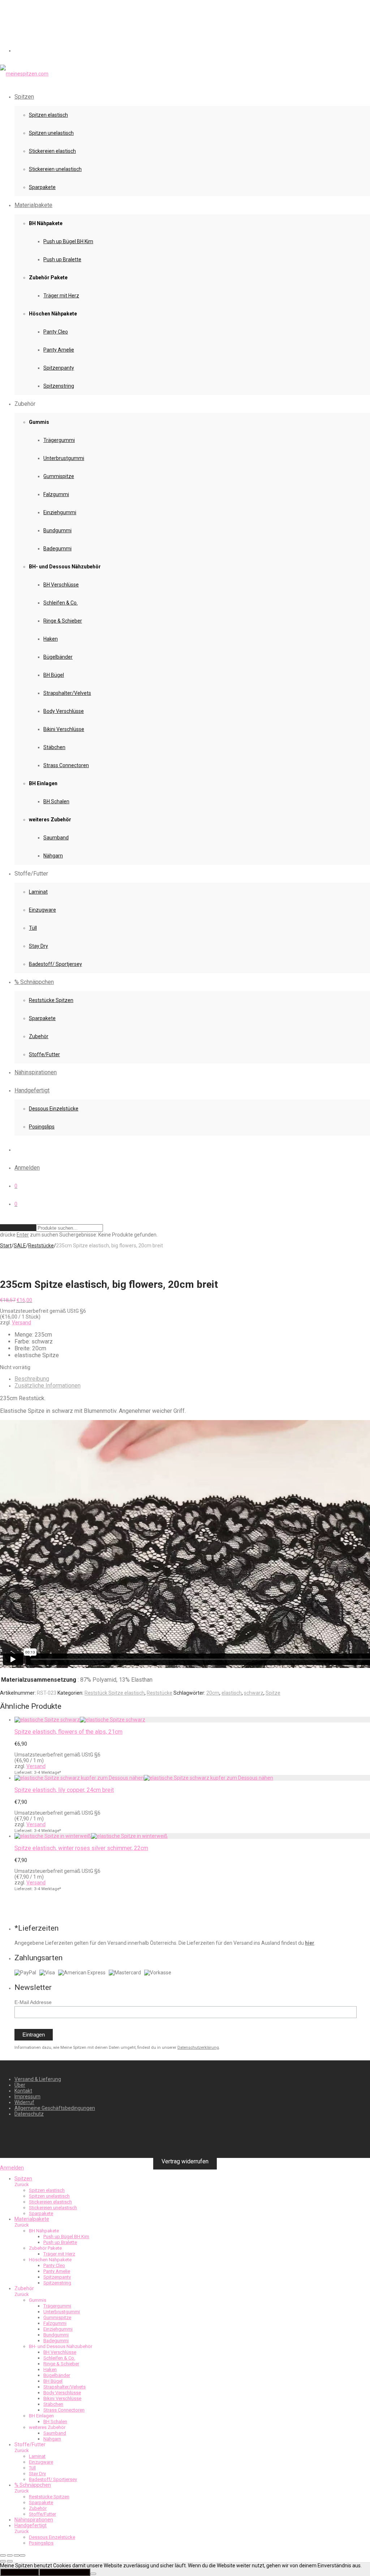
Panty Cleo (56, 332)
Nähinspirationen (36, 1072)
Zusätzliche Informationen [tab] (48, 1386)
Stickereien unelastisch (55, 169)
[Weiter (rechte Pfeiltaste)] (10, 2561)
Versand (21, 1323)
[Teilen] (17, 2555)
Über (20, 2085)
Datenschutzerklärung (198, 2048)
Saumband (56, 838)
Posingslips (42, 1127)
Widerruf (24, 2102)
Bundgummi (57, 530)
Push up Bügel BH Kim (68, 241)
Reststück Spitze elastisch (115, 1693)
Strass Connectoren (66, 765)
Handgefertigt (32, 1090)
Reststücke (41, 1246)
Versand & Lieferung (38, 2079)
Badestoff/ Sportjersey (55, 964)
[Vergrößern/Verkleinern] (3, 2555)
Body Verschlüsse (64, 711)
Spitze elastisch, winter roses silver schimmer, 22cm (81, 1848)
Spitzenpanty (59, 368)
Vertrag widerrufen (185, 2161)
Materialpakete (33, 205)
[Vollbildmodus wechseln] (10, 2555)
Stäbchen (54, 747)
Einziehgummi (60, 512)
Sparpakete (42, 187)
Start (6, 1246)
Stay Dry (38, 946)
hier (310, 1943)
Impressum (27, 2097)
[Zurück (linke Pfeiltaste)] (3, 2561)
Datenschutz (29, 2114)
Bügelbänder (58, 657)
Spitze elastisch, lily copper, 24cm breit (64, 1790)
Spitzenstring (59, 386)
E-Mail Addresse (33, 2002)
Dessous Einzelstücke (54, 1109)
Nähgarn (53, 856)
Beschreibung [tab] (32, 1379)
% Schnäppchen (34, 982)
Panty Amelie (59, 350)
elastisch (232, 1693)
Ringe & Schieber (63, 621)
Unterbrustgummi (64, 458)
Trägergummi (59, 440)
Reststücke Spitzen (51, 1000)
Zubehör (39, 1036)
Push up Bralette (62, 259)
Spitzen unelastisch (51, 133)
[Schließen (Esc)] (22, 2555)
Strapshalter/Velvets (67, 693)
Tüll (33, 928)
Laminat (38, 892)
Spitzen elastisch (48, 115)
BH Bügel (54, 675)
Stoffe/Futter (44, 1054)
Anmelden (27, 1168)
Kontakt (23, 2091)
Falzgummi (56, 494)
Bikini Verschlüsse (64, 729)
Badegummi (57, 549)
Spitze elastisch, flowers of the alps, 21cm (68, 1732)
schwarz (254, 1693)
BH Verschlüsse (61, 585)
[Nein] (93, 2574)
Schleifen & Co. (61, 603)
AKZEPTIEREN (20, 2572)
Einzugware (42, 910)
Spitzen (24, 97)
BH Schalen (56, 801)
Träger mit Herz (61, 296)
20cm (213, 1693)
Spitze (273, 1693)
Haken (51, 639)
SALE (20, 1246)
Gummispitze (59, 476)
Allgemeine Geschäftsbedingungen (55, 2108)
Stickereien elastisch (52, 151)
